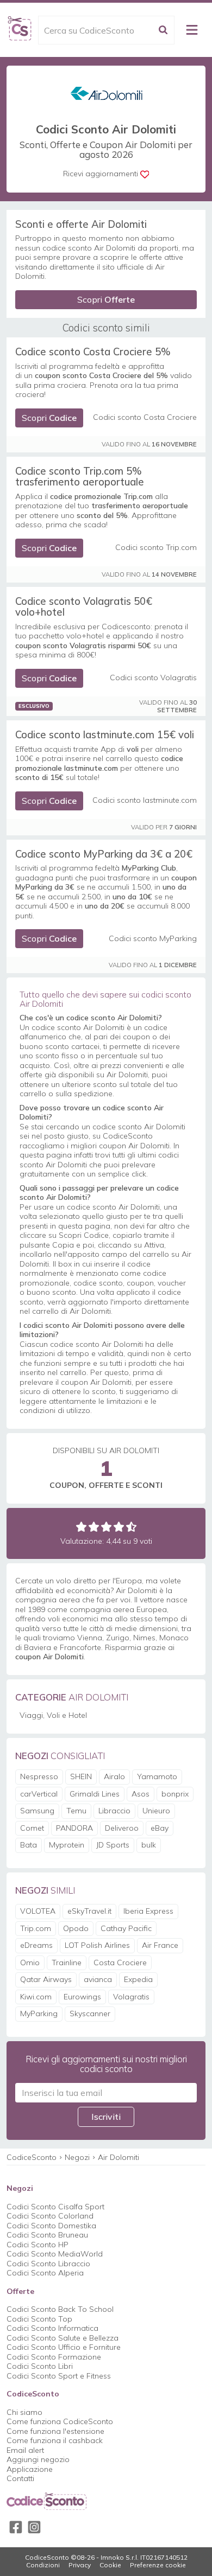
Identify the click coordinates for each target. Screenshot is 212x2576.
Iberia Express (148, 1911)
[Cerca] (163, 30)
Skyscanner (90, 2014)
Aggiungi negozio (38, 2459)
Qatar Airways (46, 1979)
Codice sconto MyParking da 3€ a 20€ (104, 854)
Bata (29, 1845)
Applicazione (30, 2469)
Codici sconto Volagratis (153, 678)
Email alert (25, 2450)
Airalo (114, 1776)
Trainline (67, 1963)
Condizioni (43, 2565)
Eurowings (82, 1997)
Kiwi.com (36, 1997)
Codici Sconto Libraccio (48, 2264)
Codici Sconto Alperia (45, 2273)
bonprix (175, 1794)
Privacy (80, 2565)
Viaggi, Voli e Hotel (53, 1715)
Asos (141, 1794)
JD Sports (113, 1845)
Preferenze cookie (158, 2565)
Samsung (37, 1811)
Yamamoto (157, 1776)
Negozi (77, 2157)
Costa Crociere (120, 1963)
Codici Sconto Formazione (54, 2357)
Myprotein (67, 1845)
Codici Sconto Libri (40, 2366)
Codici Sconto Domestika (51, 2226)
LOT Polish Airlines (97, 1945)
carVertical (39, 1794)
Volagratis (131, 1997)
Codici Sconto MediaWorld (55, 2254)
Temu (76, 1811)
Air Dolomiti (119, 2157)
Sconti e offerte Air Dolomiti (81, 224)
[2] (94, 1527)
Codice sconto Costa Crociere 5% (93, 351)
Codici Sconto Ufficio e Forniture (64, 2347)
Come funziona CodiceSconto (60, 2421)
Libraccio (114, 1811)
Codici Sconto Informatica (52, 2328)
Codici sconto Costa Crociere (145, 417)
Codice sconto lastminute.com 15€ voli (105, 734)
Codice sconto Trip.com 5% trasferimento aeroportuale (80, 476)
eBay (160, 1828)
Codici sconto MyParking (153, 939)
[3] (106, 1527)
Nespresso (39, 1776)
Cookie (110, 2565)
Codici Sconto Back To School (60, 2309)
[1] (81, 1527)
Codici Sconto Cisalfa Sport (55, 2207)
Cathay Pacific (126, 1928)
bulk (149, 1845)
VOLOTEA (38, 1911)
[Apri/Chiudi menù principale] (192, 30)
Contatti (20, 2478)
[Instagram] (34, 2527)
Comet (32, 1828)
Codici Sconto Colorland (50, 2216)
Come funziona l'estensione (55, 2431)
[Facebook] (16, 2527)
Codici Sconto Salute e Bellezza (63, 2338)
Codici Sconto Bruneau (47, 2235)
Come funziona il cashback (55, 2440)
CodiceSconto (32, 2157)
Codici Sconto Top (39, 2319)
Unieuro (156, 1811)
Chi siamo (24, 2412)
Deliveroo (122, 1828)
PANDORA (74, 1828)
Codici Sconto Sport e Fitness (59, 2376)
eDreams (36, 1945)
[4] (119, 1527)
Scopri (106, 299)
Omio (30, 1963)
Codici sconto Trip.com (156, 548)
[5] (131, 1527)
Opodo (76, 1928)
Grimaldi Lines (95, 1794)
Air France (160, 1945)
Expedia (138, 1979)
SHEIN (81, 1776)
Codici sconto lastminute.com (145, 800)
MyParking (39, 2014)
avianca (98, 1979)
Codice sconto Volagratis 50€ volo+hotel (84, 606)
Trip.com (36, 1928)
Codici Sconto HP (38, 2245)
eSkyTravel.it (89, 1911)
